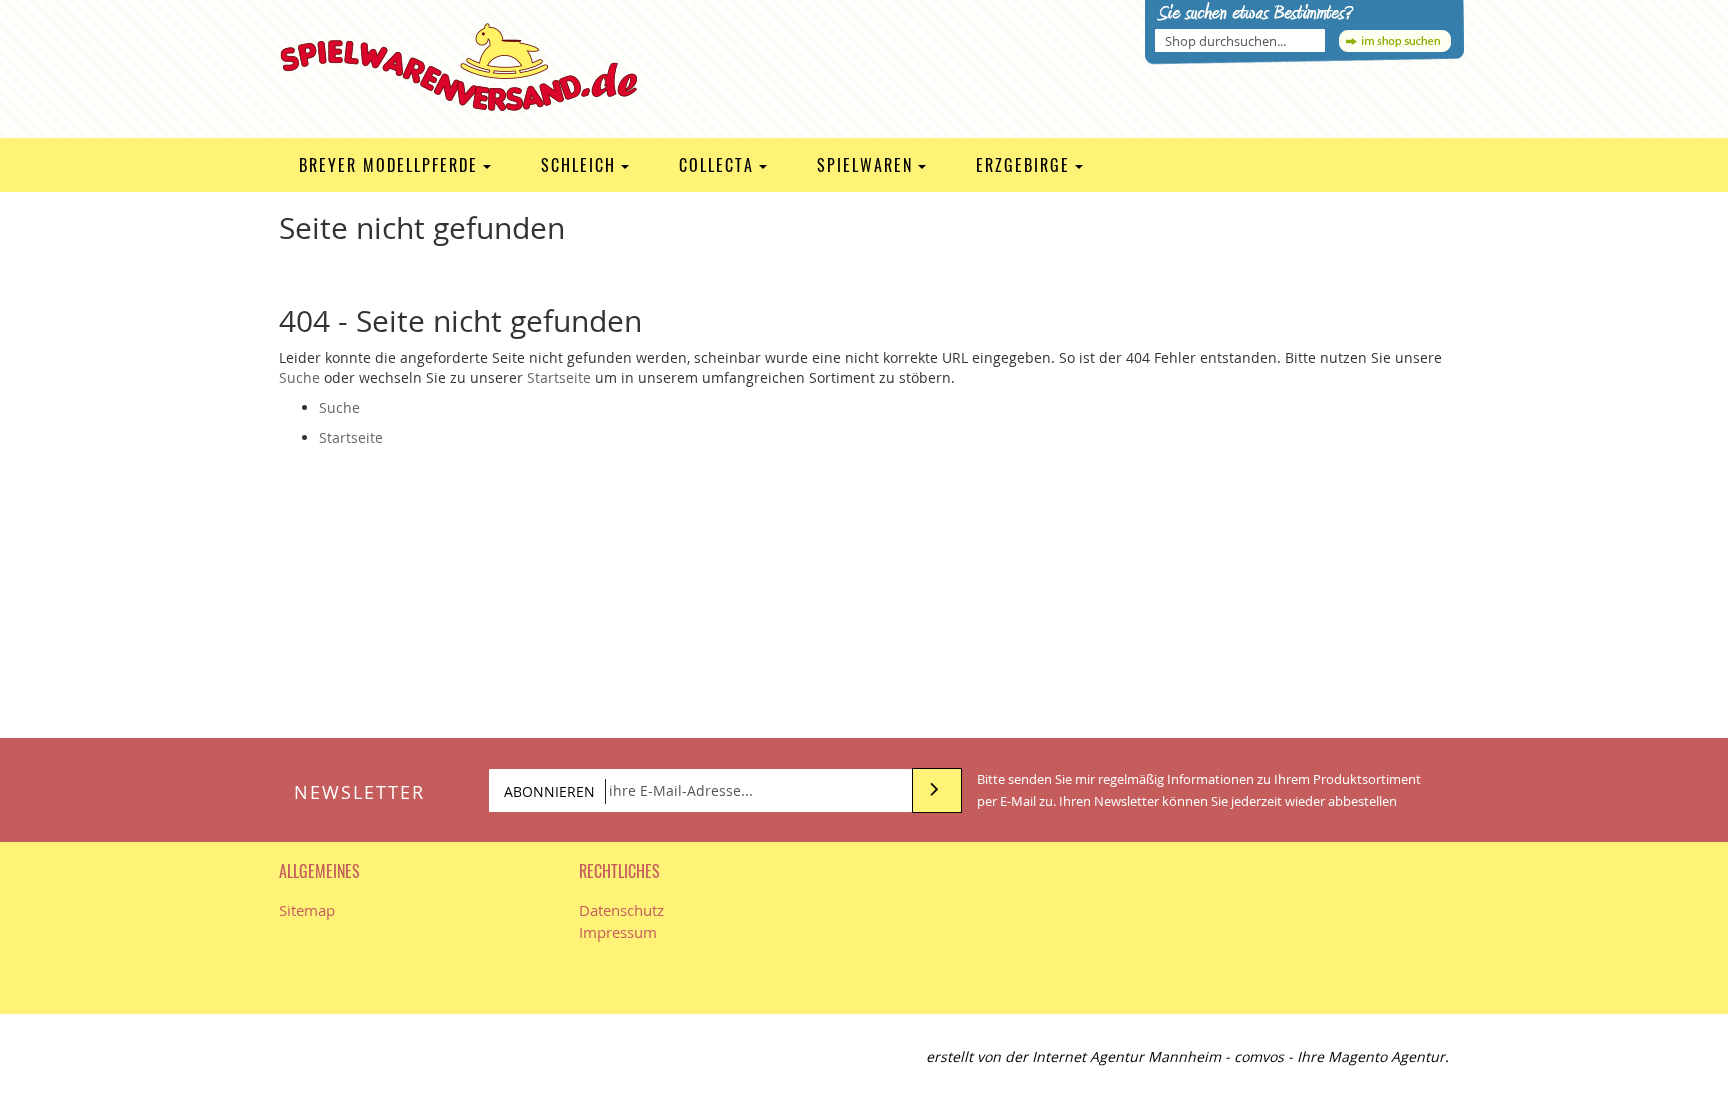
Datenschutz (621, 910)
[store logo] (472, 66)
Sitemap (307, 910)
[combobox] (1240, 40)
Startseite (559, 377)
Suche (299, 377)
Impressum (618, 932)
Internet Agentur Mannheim (1126, 1056)
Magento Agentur (1386, 1056)
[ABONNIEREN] (937, 790)
